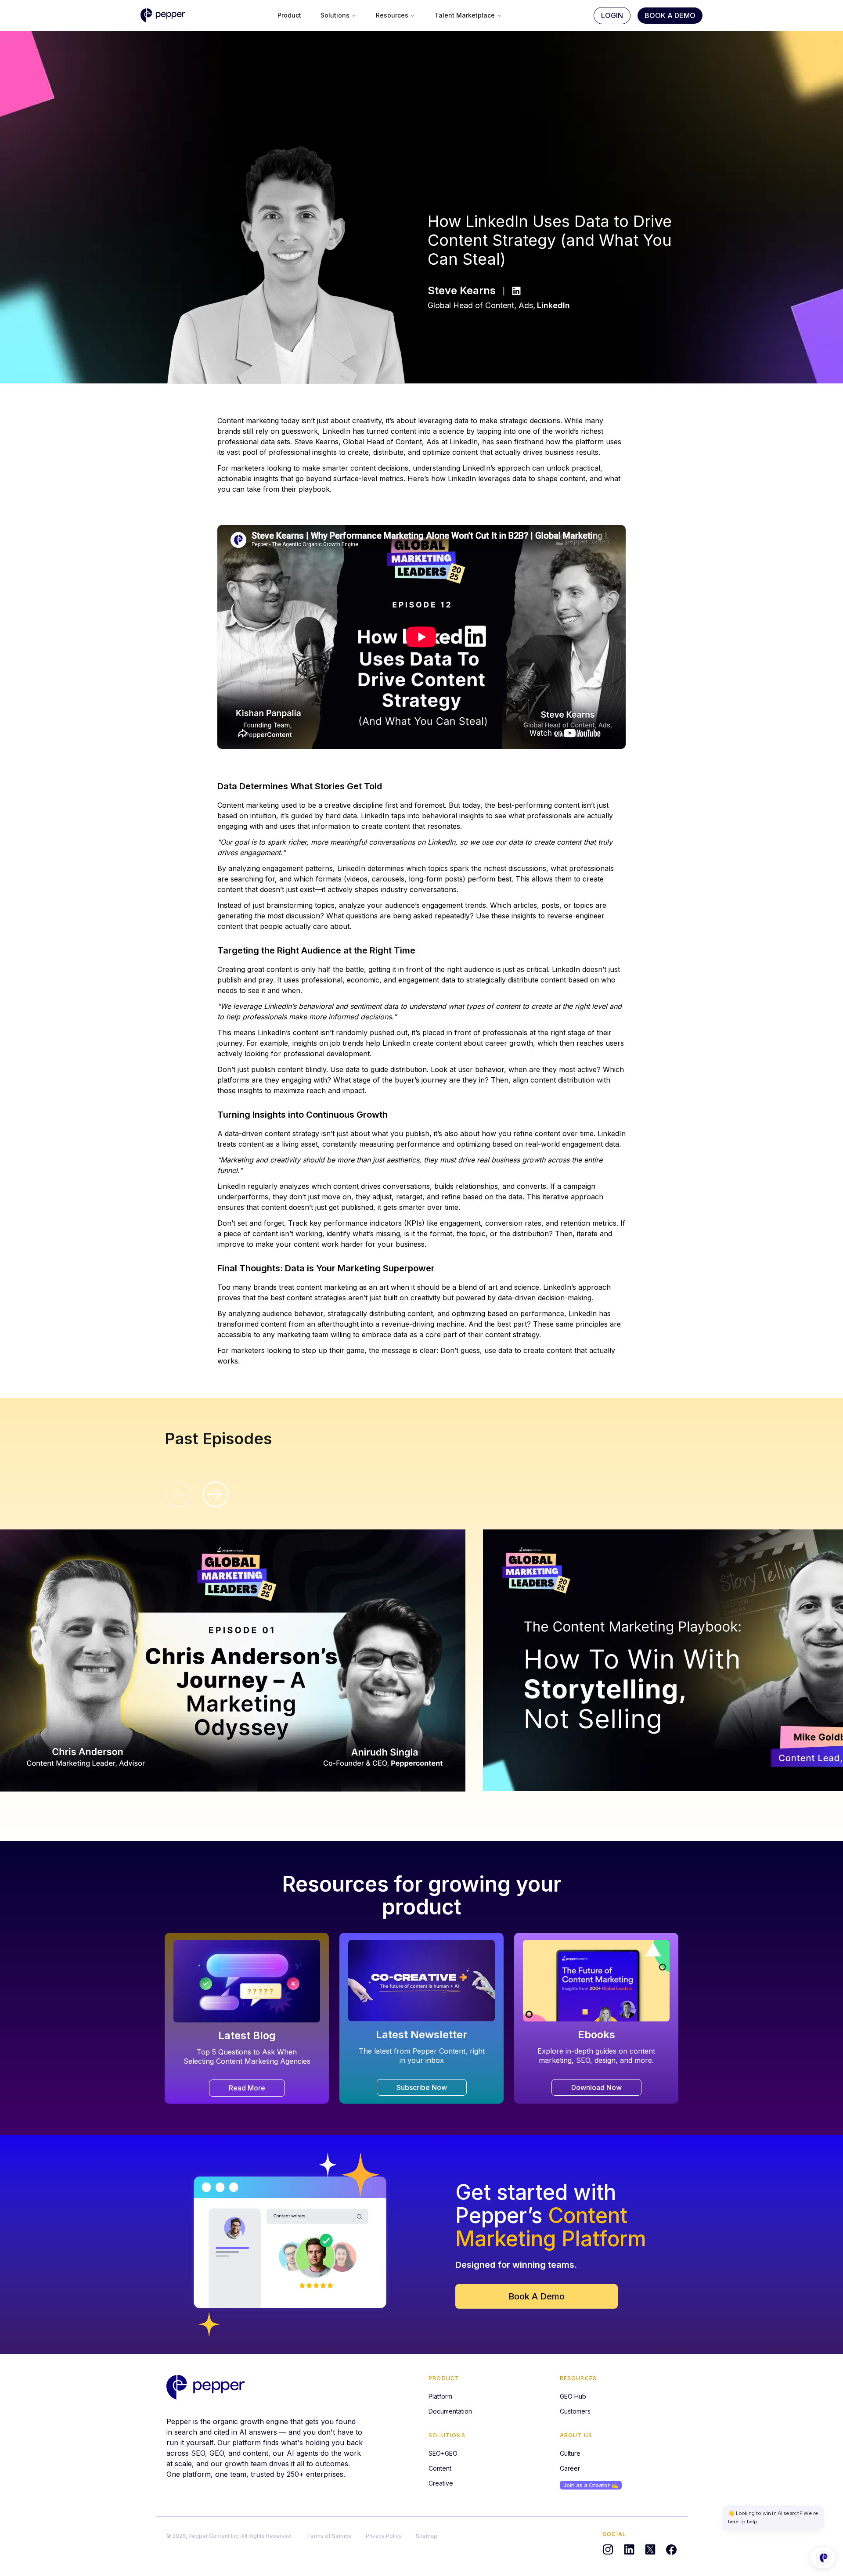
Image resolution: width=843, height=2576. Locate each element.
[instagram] (608, 2550)
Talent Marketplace (465, 15)
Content (440, 2468)
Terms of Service (329, 2536)
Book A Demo (670, 15)
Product (289, 15)
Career (570, 2468)
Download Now (596, 2087)
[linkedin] (629, 2550)
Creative (441, 2483)
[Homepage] (205, 2387)
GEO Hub (573, 2396)
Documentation (450, 2411)
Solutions (335, 15)
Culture (570, 2453)
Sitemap (427, 2536)
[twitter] (650, 2550)
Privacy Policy (384, 2536)
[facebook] (671, 2550)
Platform (440, 2396)
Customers (575, 2411)
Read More (247, 2088)
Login (612, 15)
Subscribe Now (422, 2087)
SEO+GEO (443, 2453)
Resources (392, 15)
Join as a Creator (591, 2485)
